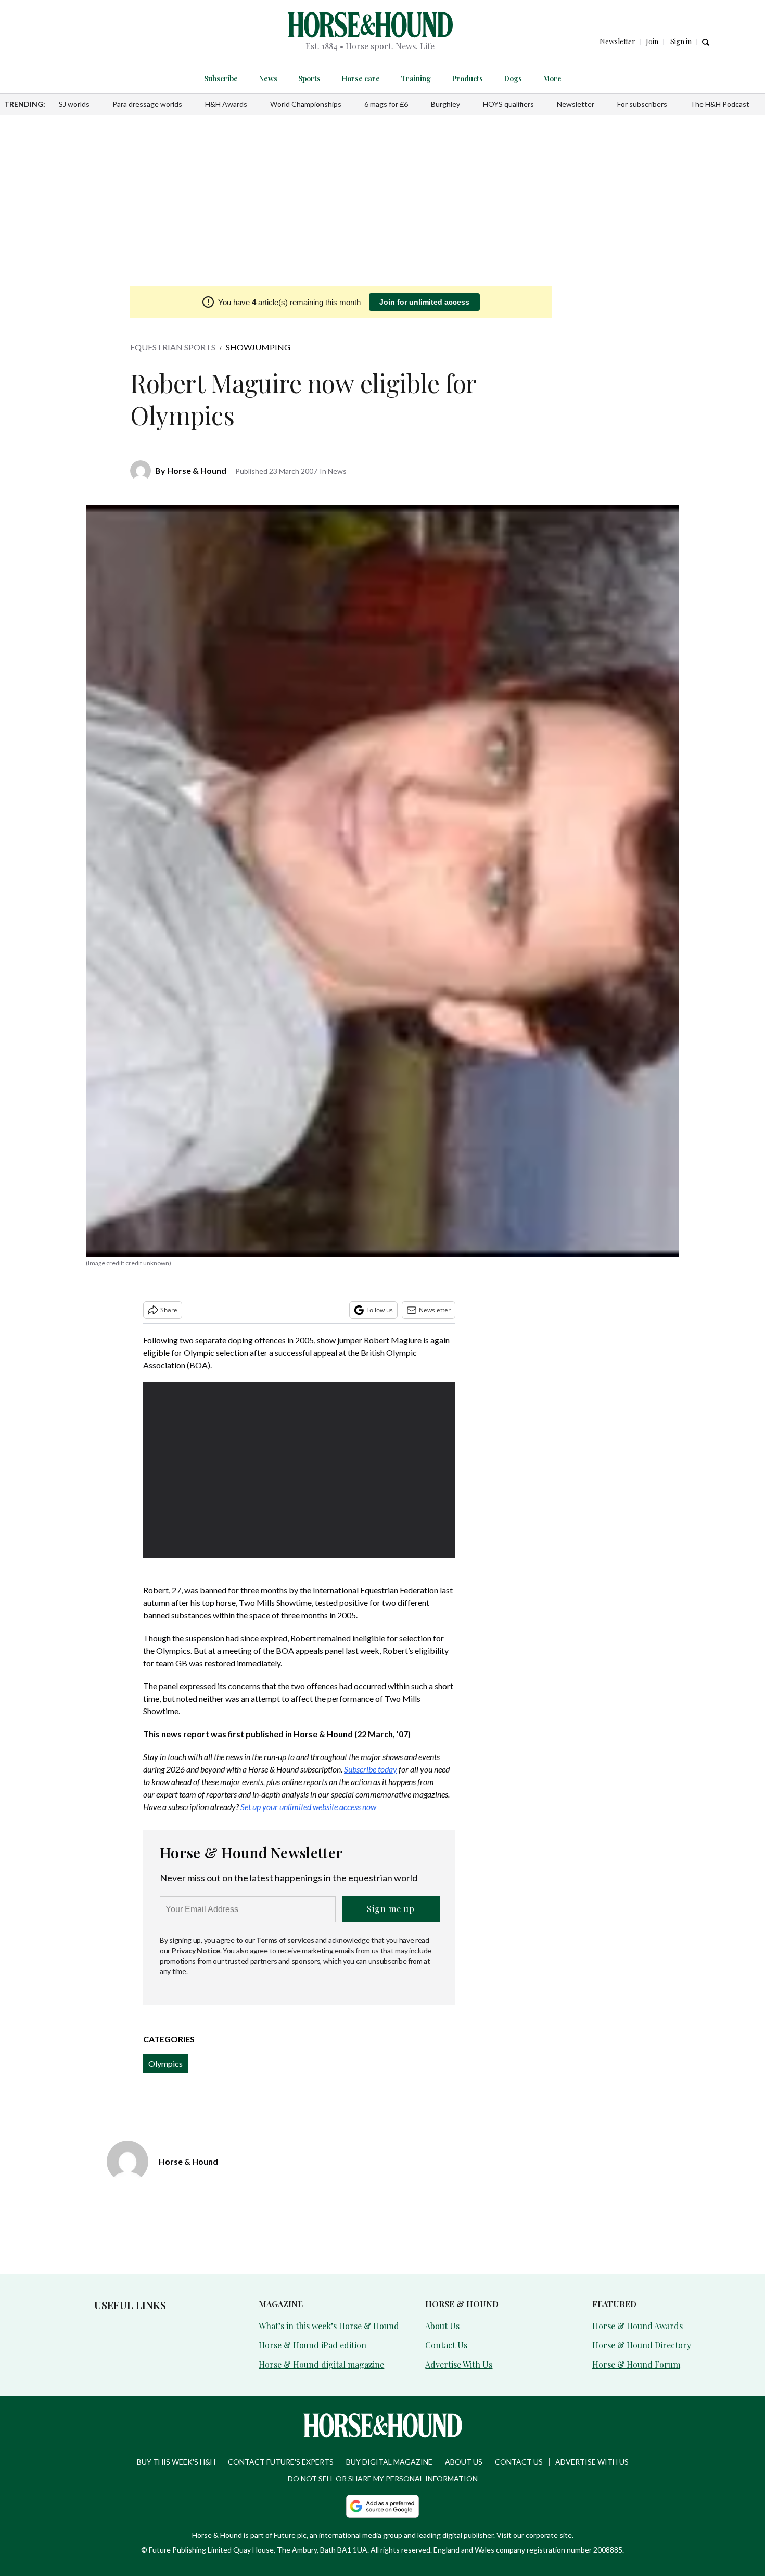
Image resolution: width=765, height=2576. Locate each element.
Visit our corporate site (534, 2535)
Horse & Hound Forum (636, 2364)
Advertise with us (592, 2462)
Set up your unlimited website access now (308, 1807)
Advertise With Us (459, 2364)
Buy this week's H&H (176, 2462)
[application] (299, 1470)
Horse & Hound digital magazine (321, 2364)
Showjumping (258, 347)
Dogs (513, 78)
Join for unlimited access (424, 302)
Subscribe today (371, 1769)
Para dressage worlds (147, 104)
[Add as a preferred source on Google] (382, 2506)
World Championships (306, 104)
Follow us (380, 1310)
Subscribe (221, 78)
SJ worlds (74, 104)
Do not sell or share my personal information (383, 2478)
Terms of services (286, 1940)
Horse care (361, 78)
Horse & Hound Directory (642, 2345)
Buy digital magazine (389, 2462)
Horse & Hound (197, 470)
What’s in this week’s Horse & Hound (329, 2326)
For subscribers (642, 104)
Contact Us (446, 2345)
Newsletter (576, 104)
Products (467, 78)
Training (416, 78)
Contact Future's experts (281, 2462)
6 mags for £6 (386, 104)
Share (169, 1310)
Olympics (165, 2063)
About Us (442, 2326)
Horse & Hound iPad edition (313, 2345)
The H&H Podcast (720, 104)
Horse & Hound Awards (637, 2326)
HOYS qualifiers (508, 104)
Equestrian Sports (173, 347)
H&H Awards (226, 104)
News (268, 78)
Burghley (445, 104)
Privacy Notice (196, 1950)
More (552, 78)
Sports (309, 78)
